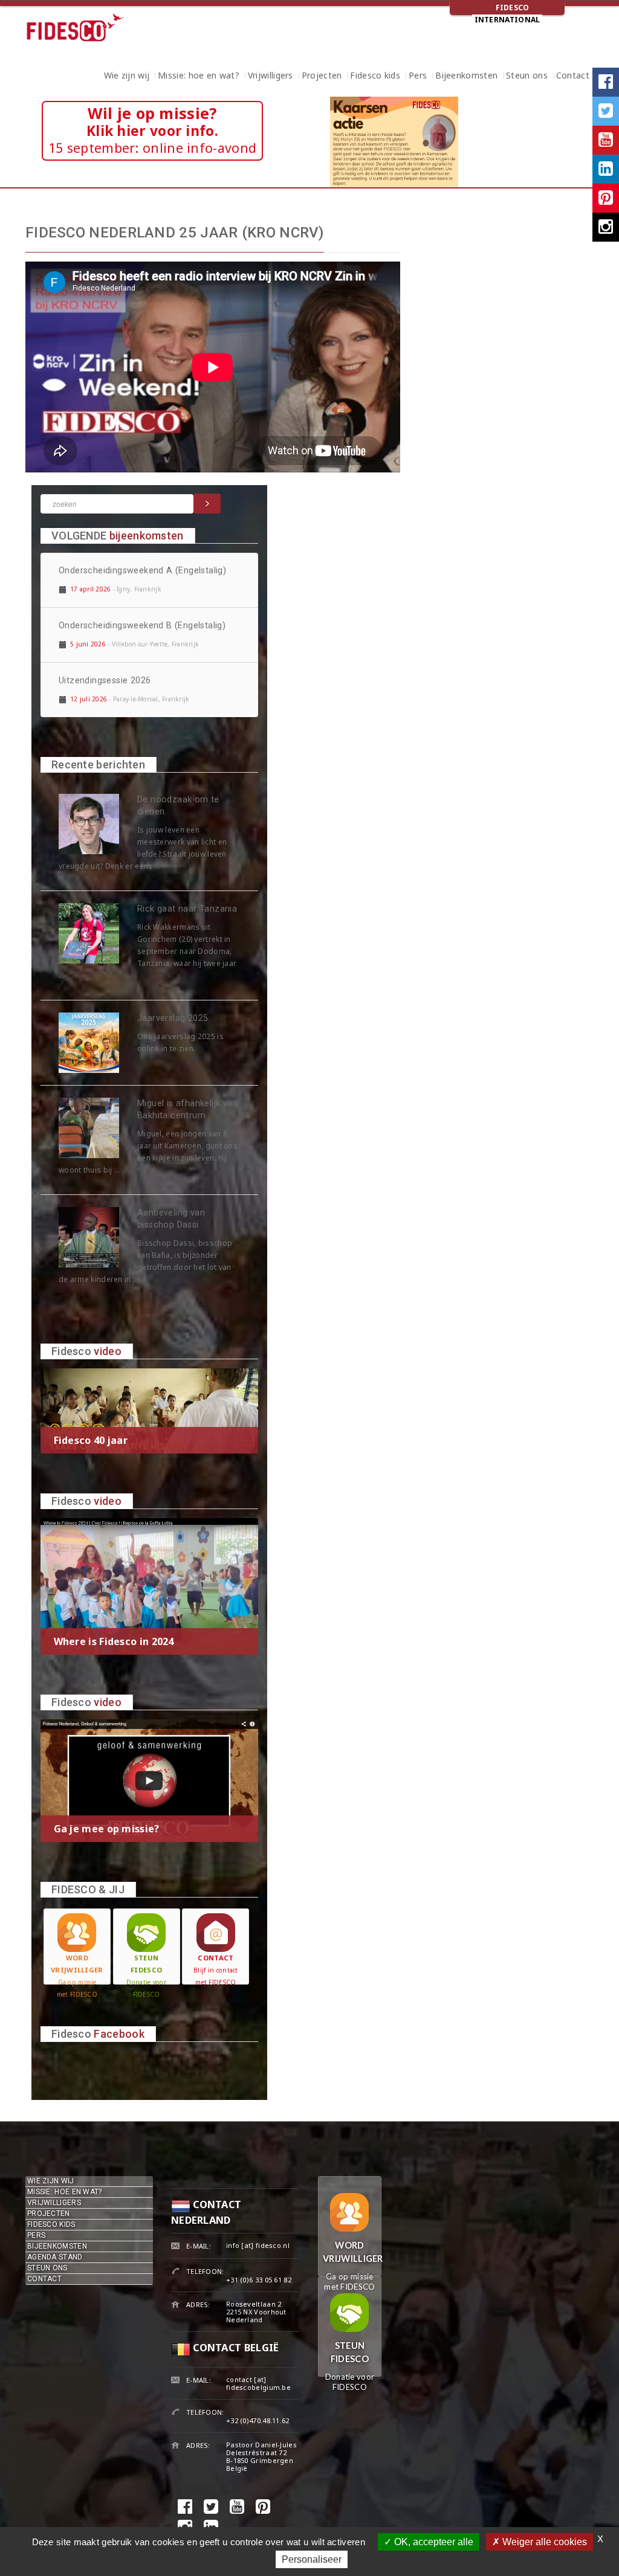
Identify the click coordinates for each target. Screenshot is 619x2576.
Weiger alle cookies (543, 2542)
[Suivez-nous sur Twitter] (606, 111)
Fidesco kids (375, 77)
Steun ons (527, 77)
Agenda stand (55, 2257)
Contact (573, 77)
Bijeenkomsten (466, 77)
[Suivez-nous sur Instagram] (606, 227)
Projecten (322, 77)
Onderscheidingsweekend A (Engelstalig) (142, 571)
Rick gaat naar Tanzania (187, 909)
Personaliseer (312, 2559)
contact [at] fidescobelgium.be (258, 2383)
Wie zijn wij (127, 77)
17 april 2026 (90, 589)
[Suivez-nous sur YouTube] (606, 140)
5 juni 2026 (88, 644)
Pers (418, 77)
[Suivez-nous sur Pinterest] (606, 198)
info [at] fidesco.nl (258, 2245)
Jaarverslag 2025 (173, 1018)
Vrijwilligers (271, 77)
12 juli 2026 (89, 699)
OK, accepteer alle (433, 2542)
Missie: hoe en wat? (199, 77)
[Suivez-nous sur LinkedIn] (606, 169)
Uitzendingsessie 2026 (105, 681)
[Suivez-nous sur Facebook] (606, 82)
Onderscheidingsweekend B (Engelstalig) (142, 626)
